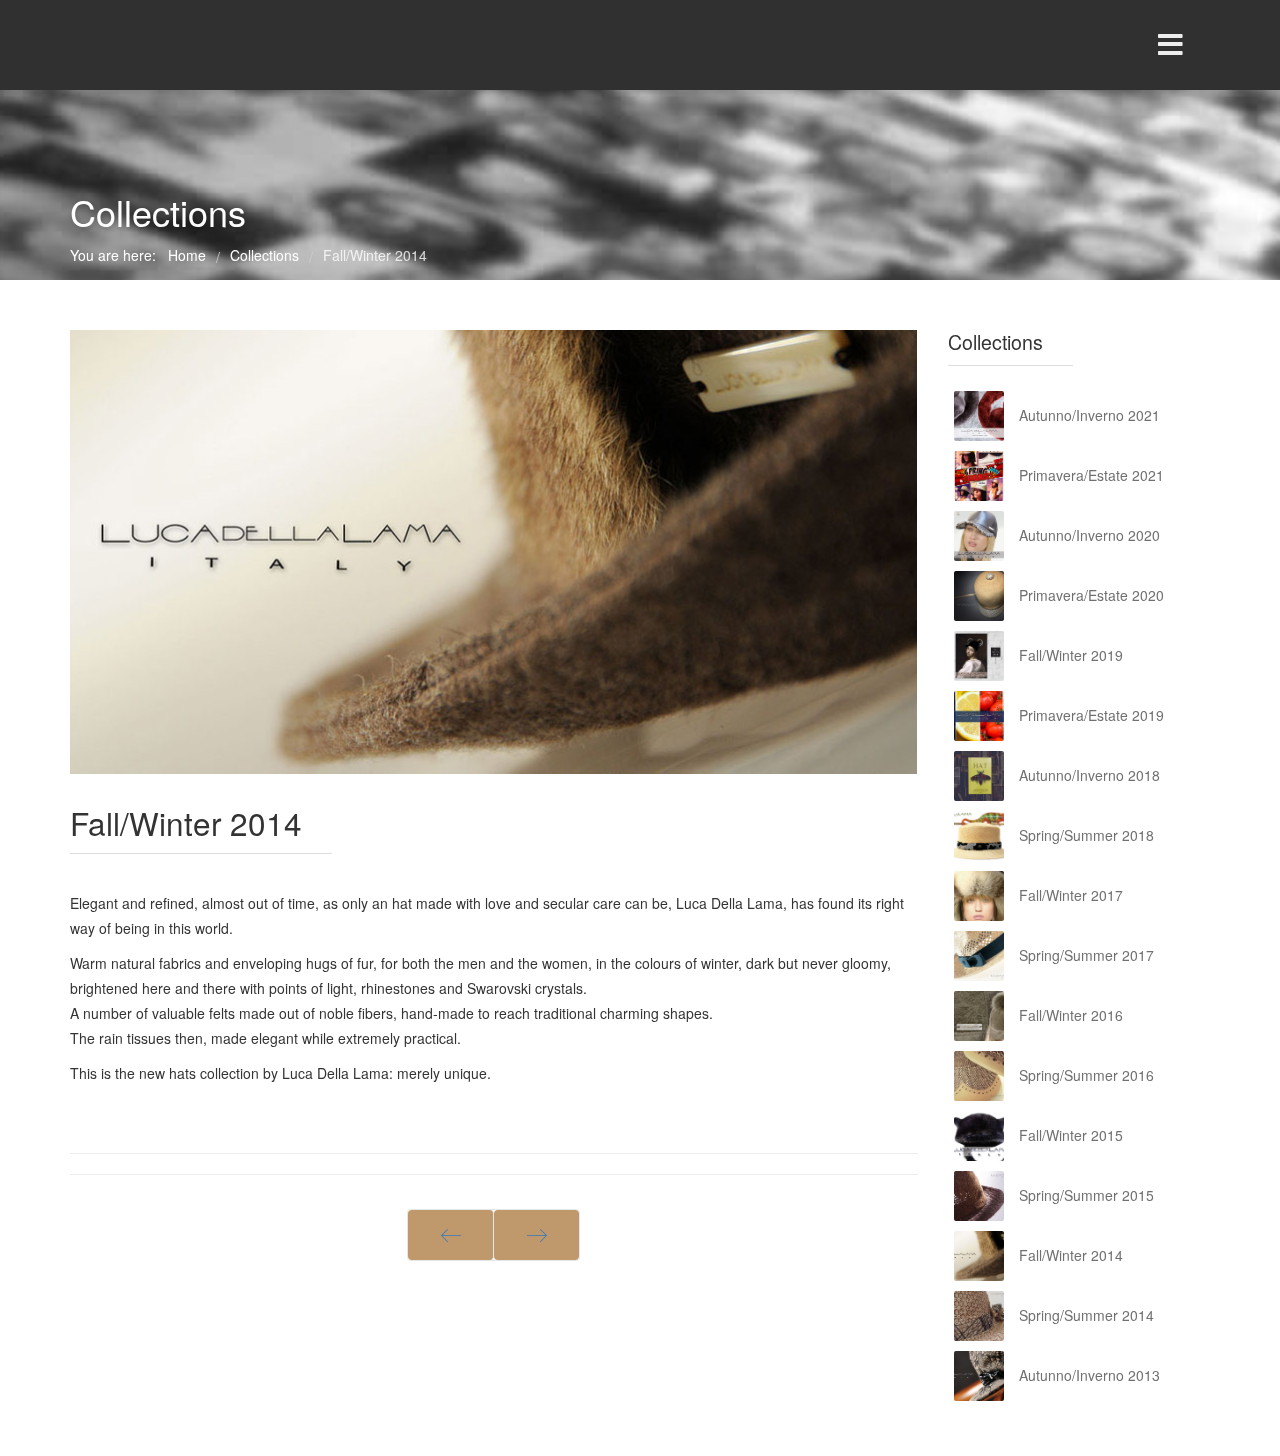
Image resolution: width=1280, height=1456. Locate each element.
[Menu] (1170, 45)
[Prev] (450, 1235)
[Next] (536, 1235)
